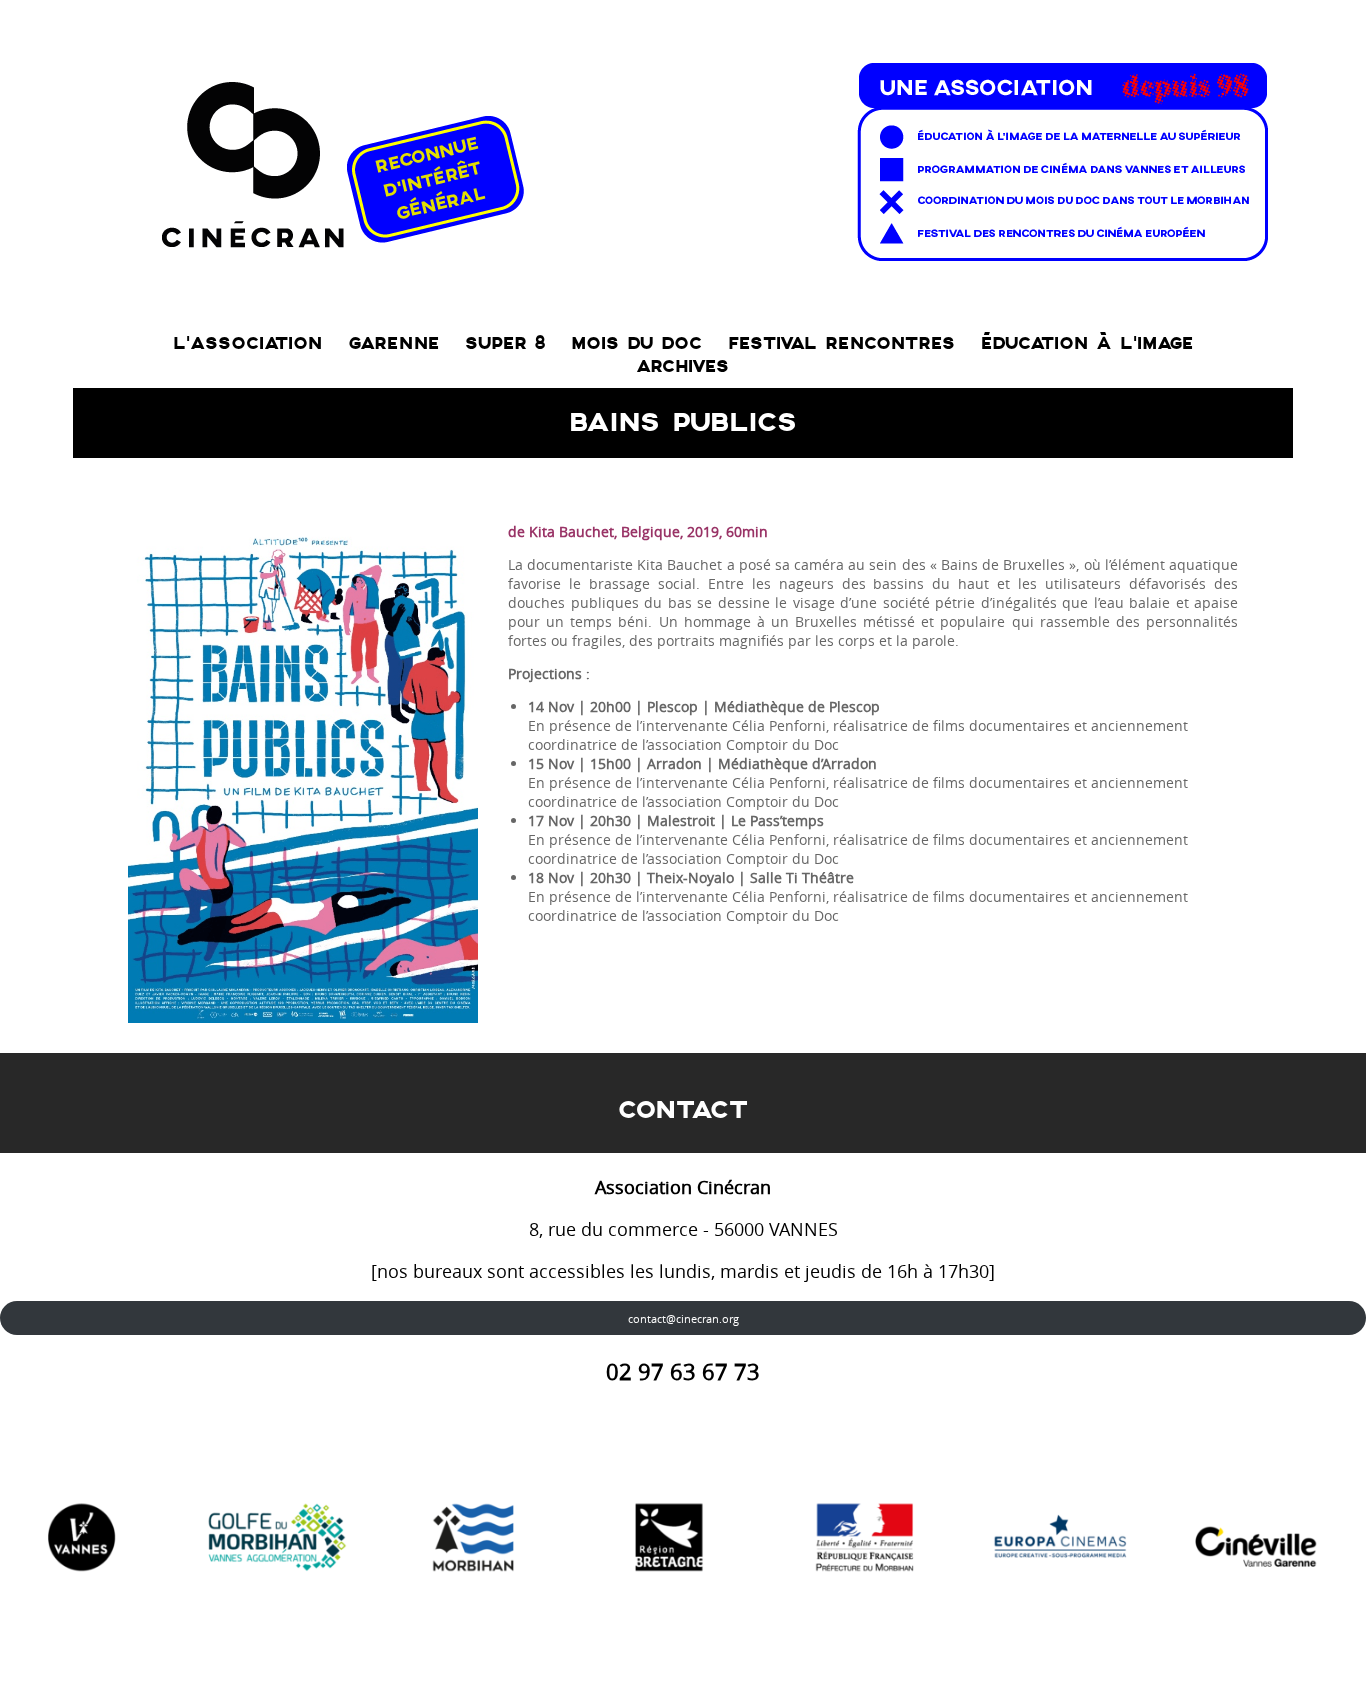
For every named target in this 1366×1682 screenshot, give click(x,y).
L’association (247, 343)
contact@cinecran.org (683, 1318)
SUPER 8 (505, 343)
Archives (682, 366)
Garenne (393, 343)
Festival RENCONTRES (841, 343)
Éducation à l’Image (1087, 343)
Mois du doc (636, 343)
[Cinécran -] (710, 156)
